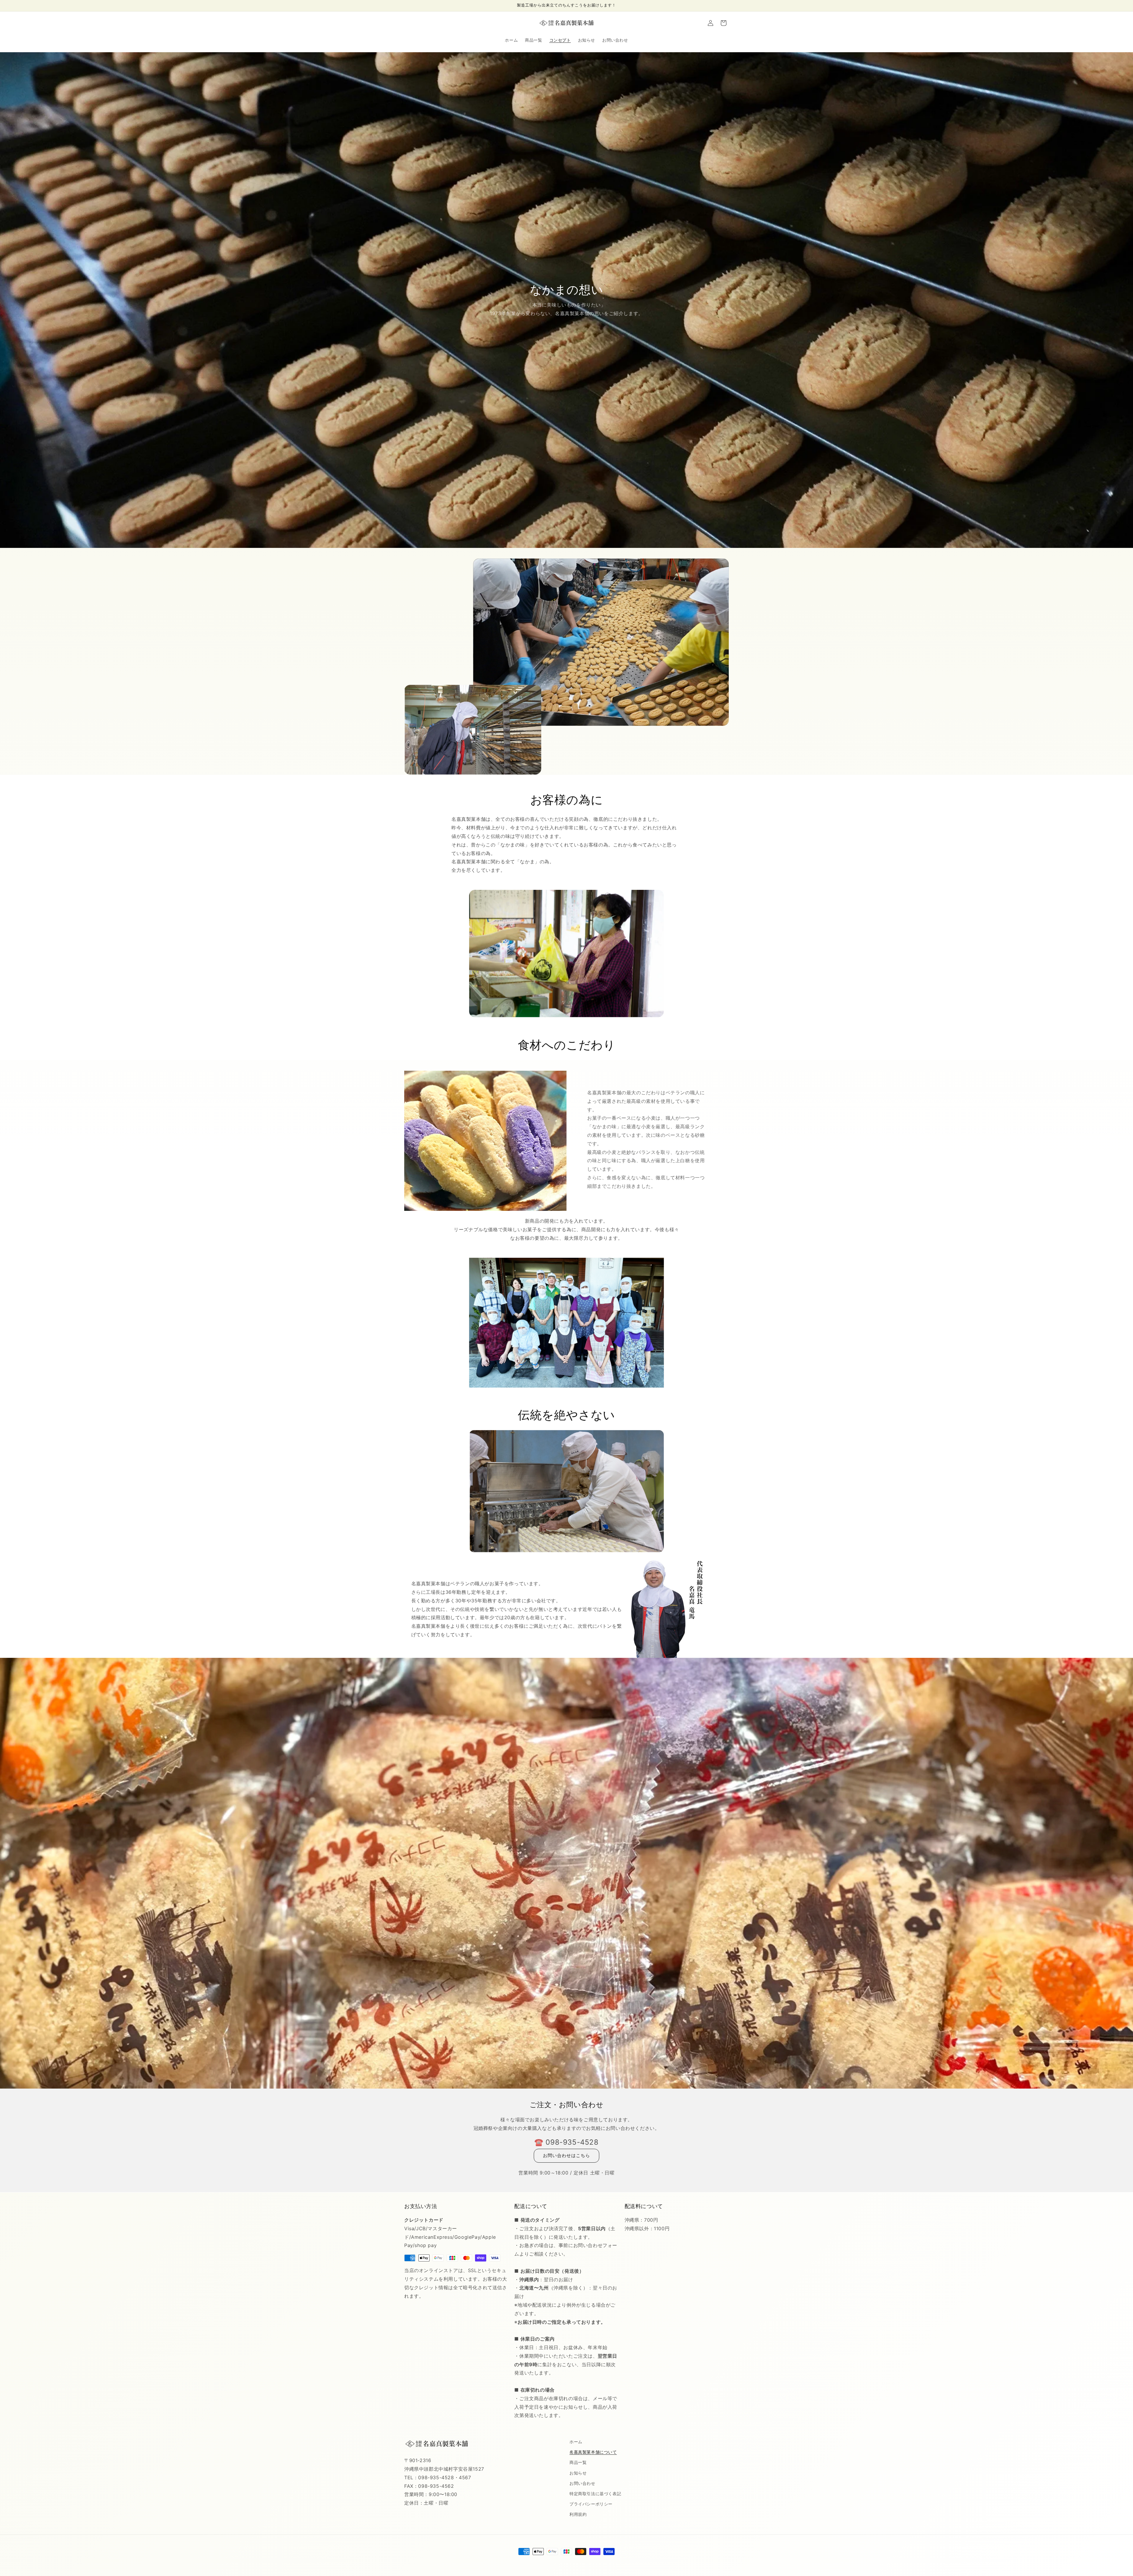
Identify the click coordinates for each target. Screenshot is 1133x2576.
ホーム (576, 2442)
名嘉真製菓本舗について (593, 2452)
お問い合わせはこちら (566, 2155)
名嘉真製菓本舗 (505, 2562)
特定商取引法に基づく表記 (595, 2494)
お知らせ (578, 2473)
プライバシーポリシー (591, 2504)
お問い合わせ (582, 2483)
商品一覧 (578, 2462)
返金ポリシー (538, 2562)
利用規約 (578, 2514)
